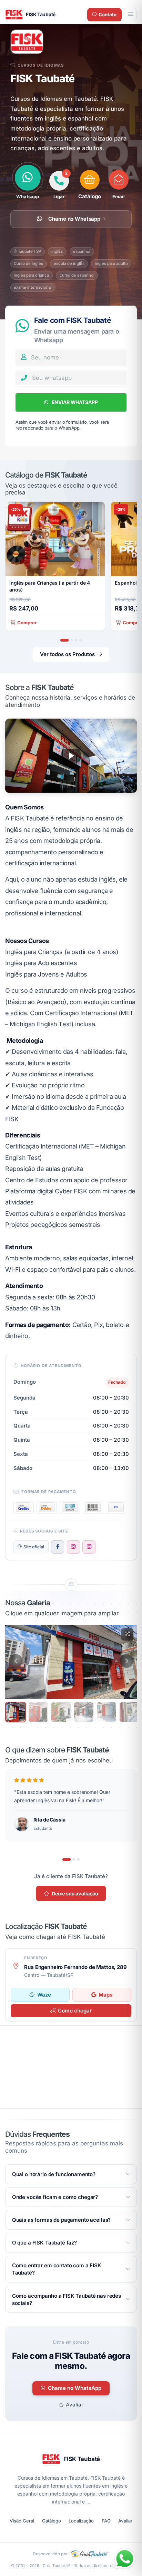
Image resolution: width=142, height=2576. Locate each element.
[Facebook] (58, 1547)
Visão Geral (22, 2521)
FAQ (106, 2521)
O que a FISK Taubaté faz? (44, 2243)
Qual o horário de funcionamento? (54, 2174)
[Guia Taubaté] (90, 2554)
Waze (44, 1995)
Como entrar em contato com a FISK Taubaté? (57, 2269)
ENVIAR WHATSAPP (74, 402)
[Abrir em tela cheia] (127, 1634)
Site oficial (34, 1547)
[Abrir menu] (130, 15)
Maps (105, 1995)
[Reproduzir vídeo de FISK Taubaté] (71, 756)
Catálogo (52, 2521)
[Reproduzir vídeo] (71, 756)
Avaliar (75, 2405)
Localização (81, 2521)
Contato (108, 15)
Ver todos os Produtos (67, 654)
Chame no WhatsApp (75, 2388)
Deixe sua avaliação (75, 1893)
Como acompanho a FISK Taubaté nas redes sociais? (67, 2299)
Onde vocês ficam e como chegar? (55, 2197)
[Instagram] (73, 1547)
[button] (90, 185)
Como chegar (75, 2011)
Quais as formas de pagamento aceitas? (61, 2220)
